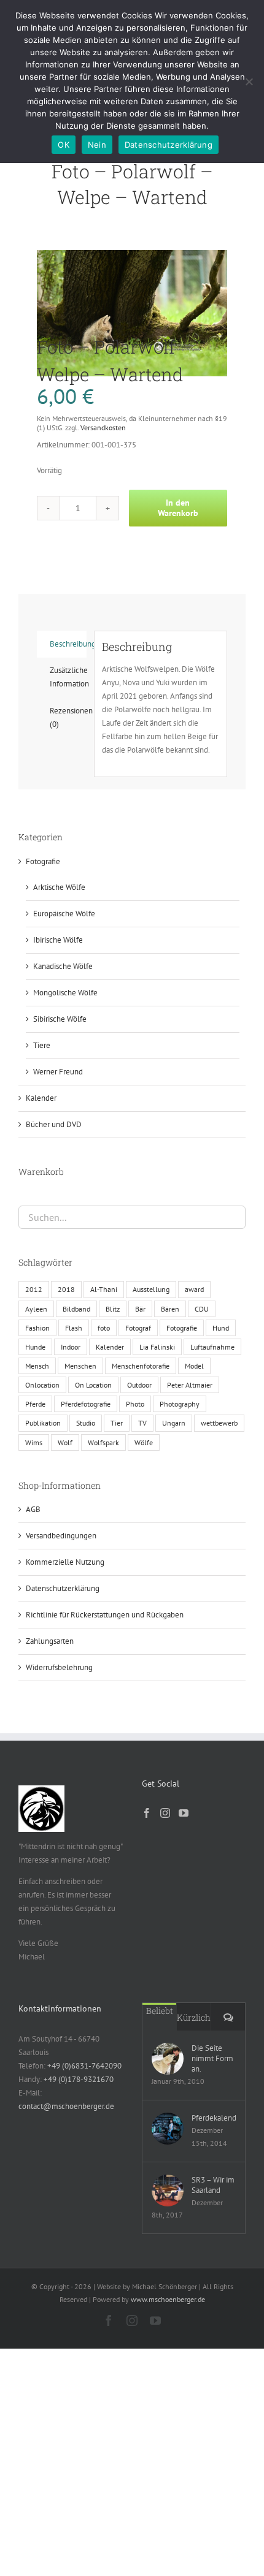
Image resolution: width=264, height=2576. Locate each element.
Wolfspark (103, 1442)
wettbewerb (219, 1423)
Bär (140, 1309)
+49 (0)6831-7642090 (84, 2066)
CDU (202, 1309)
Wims (34, 1442)
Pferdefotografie (86, 1404)
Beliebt (160, 2011)
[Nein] (249, 82)
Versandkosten (103, 427)
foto (104, 1328)
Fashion (37, 1328)
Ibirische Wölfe (58, 940)
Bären (170, 1309)
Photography (180, 1404)
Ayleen (36, 1309)
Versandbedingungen (61, 1536)
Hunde (35, 1347)
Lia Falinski (157, 1347)
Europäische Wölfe (64, 914)
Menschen (80, 1366)
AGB (33, 1509)
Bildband (76, 1309)
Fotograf (138, 1328)
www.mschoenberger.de (168, 2299)
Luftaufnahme (212, 1347)
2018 (66, 1289)
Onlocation (42, 1385)
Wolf (65, 1442)
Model (194, 1366)
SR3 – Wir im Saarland (213, 2185)
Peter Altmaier (190, 1385)
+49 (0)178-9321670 (79, 2079)
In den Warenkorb (178, 508)
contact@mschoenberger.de (66, 2106)
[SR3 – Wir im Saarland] (168, 2190)
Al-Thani (104, 1289)
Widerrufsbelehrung (59, 1667)
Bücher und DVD (54, 1124)
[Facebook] (147, 1813)
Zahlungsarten (50, 1641)
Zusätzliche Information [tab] (68, 677)
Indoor (71, 1347)
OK (64, 145)
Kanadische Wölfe (63, 966)
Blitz (113, 1309)
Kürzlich (194, 2017)
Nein (97, 145)
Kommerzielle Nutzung (65, 1562)
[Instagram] (165, 1813)
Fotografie (43, 861)
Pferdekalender (214, 2118)
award (194, 1289)
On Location (93, 1385)
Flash (74, 1328)
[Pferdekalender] (168, 2129)
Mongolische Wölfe (65, 993)
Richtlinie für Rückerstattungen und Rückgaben (105, 1615)
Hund (221, 1328)
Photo (135, 1404)
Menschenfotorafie (141, 1366)
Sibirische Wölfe (60, 1019)
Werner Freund (58, 1072)
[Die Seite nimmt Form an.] (168, 2059)
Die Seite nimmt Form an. (212, 2058)
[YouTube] (184, 1813)
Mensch (37, 1366)
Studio (86, 1423)
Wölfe (144, 1442)
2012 (34, 1289)
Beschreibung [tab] (68, 644)
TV (142, 1423)
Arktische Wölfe (59, 887)
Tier (117, 1423)
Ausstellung (151, 1289)
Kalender (41, 1098)
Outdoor (139, 1385)
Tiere (42, 1045)
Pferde (35, 1404)
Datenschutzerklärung (63, 1588)
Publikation (43, 1423)
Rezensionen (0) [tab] (68, 717)
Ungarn (174, 1423)
